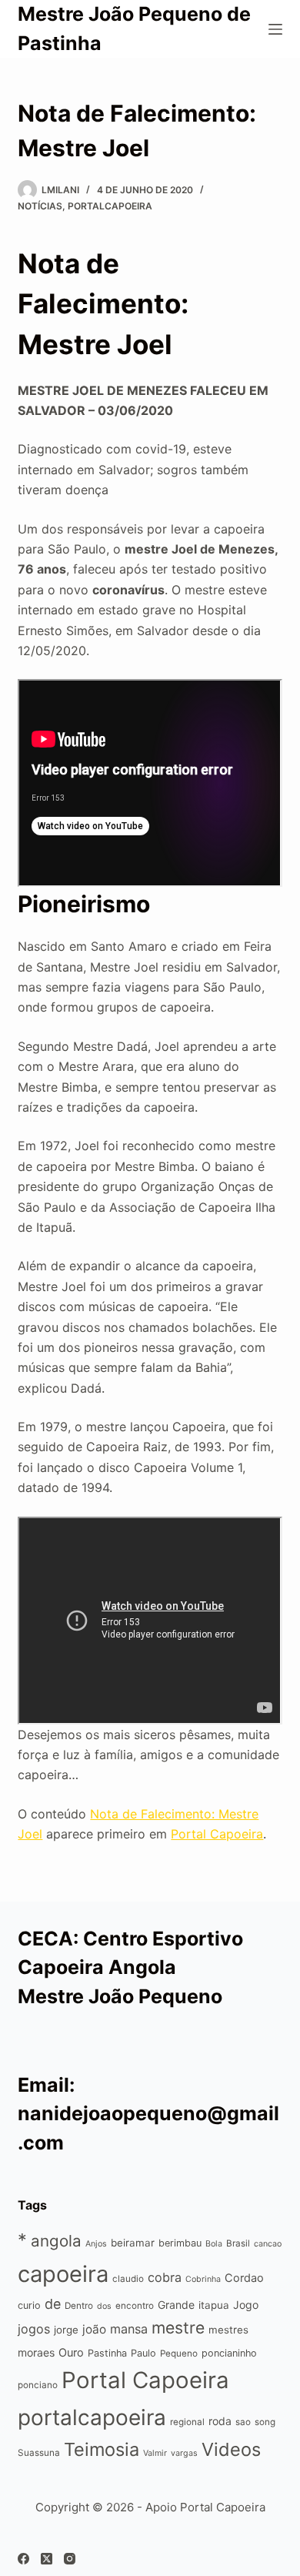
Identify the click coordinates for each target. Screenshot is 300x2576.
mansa (129, 2329)
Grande (176, 2305)
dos (104, 2306)
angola (56, 2241)
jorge (66, 2330)
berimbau (180, 2243)
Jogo (246, 2305)
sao (243, 2422)
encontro (135, 2306)
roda (220, 2421)
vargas (184, 2453)
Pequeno (179, 2354)
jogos (34, 2329)
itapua (214, 2305)
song (265, 2422)
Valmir (155, 2453)
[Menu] (275, 29)
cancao (268, 2244)
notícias (40, 206)
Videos (231, 2449)
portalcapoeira (110, 206)
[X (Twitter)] (47, 2559)
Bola (214, 2244)
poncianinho (229, 2353)
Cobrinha (203, 2279)
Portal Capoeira (217, 1834)
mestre (178, 2328)
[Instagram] (70, 2559)
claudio (128, 2279)
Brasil (238, 2243)
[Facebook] (23, 2559)
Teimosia (102, 2449)
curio (29, 2305)
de (53, 2304)
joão (94, 2329)
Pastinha (107, 2353)
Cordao (244, 2278)
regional (187, 2422)
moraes (36, 2352)
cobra (165, 2277)
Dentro (79, 2306)
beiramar (133, 2243)
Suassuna (39, 2453)
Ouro (71, 2352)
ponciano (38, 2385)
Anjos (96, 2244)
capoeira (63, 2274)
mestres (228, 2330)
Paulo (143, 2353)
